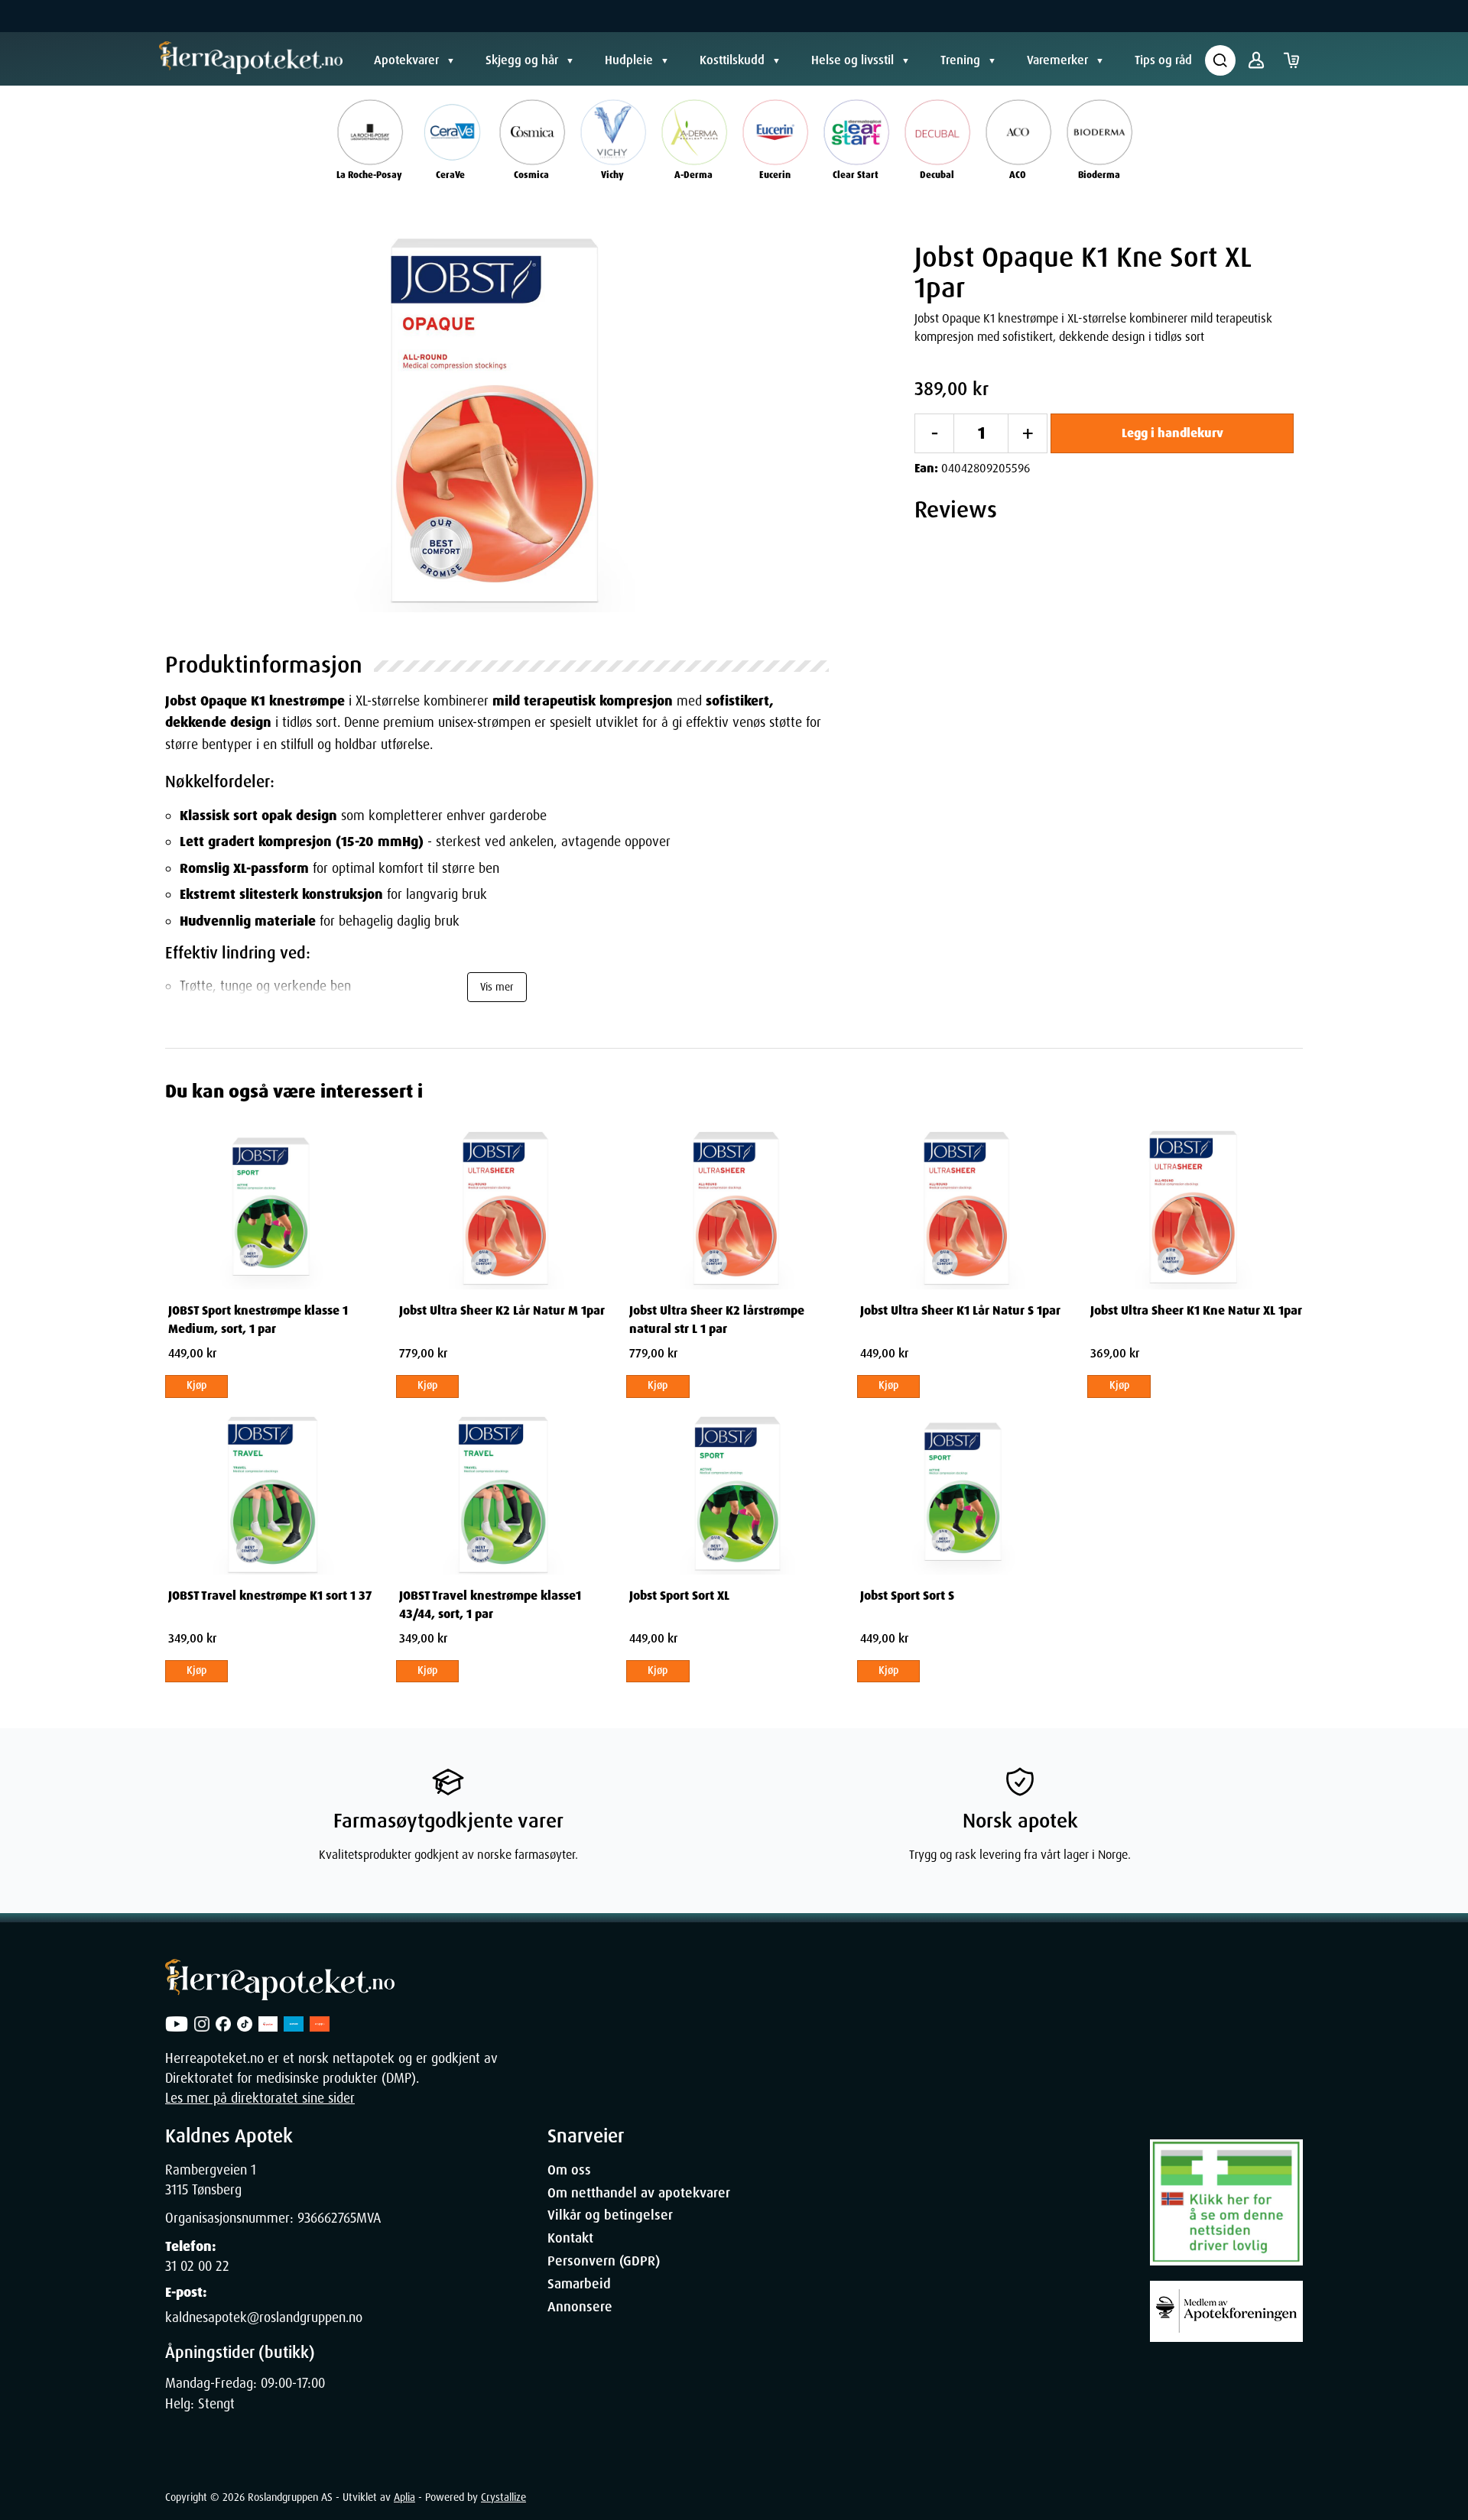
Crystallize (503, 2497)
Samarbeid (579, 2284)
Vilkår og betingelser (610, 2215)
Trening (960, 60)
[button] (497, 421)
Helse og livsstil (853, 60)
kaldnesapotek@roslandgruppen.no (264, 2317)
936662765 (327, 2218)
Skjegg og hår (522, 60)
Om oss (569, 2170)
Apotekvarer (406, 60)
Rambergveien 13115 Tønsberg (211, 2180)
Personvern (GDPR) (604, 2261)
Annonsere (580, 2307)
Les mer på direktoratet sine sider (260, 2098)
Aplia (404, 2497)
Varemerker (1057, 60)
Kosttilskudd (732, 60)
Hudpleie (629, 60)
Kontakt (570, 2238)
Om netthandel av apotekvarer (639, 2193)
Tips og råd (1163, 60)
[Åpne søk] (1220, 60)
